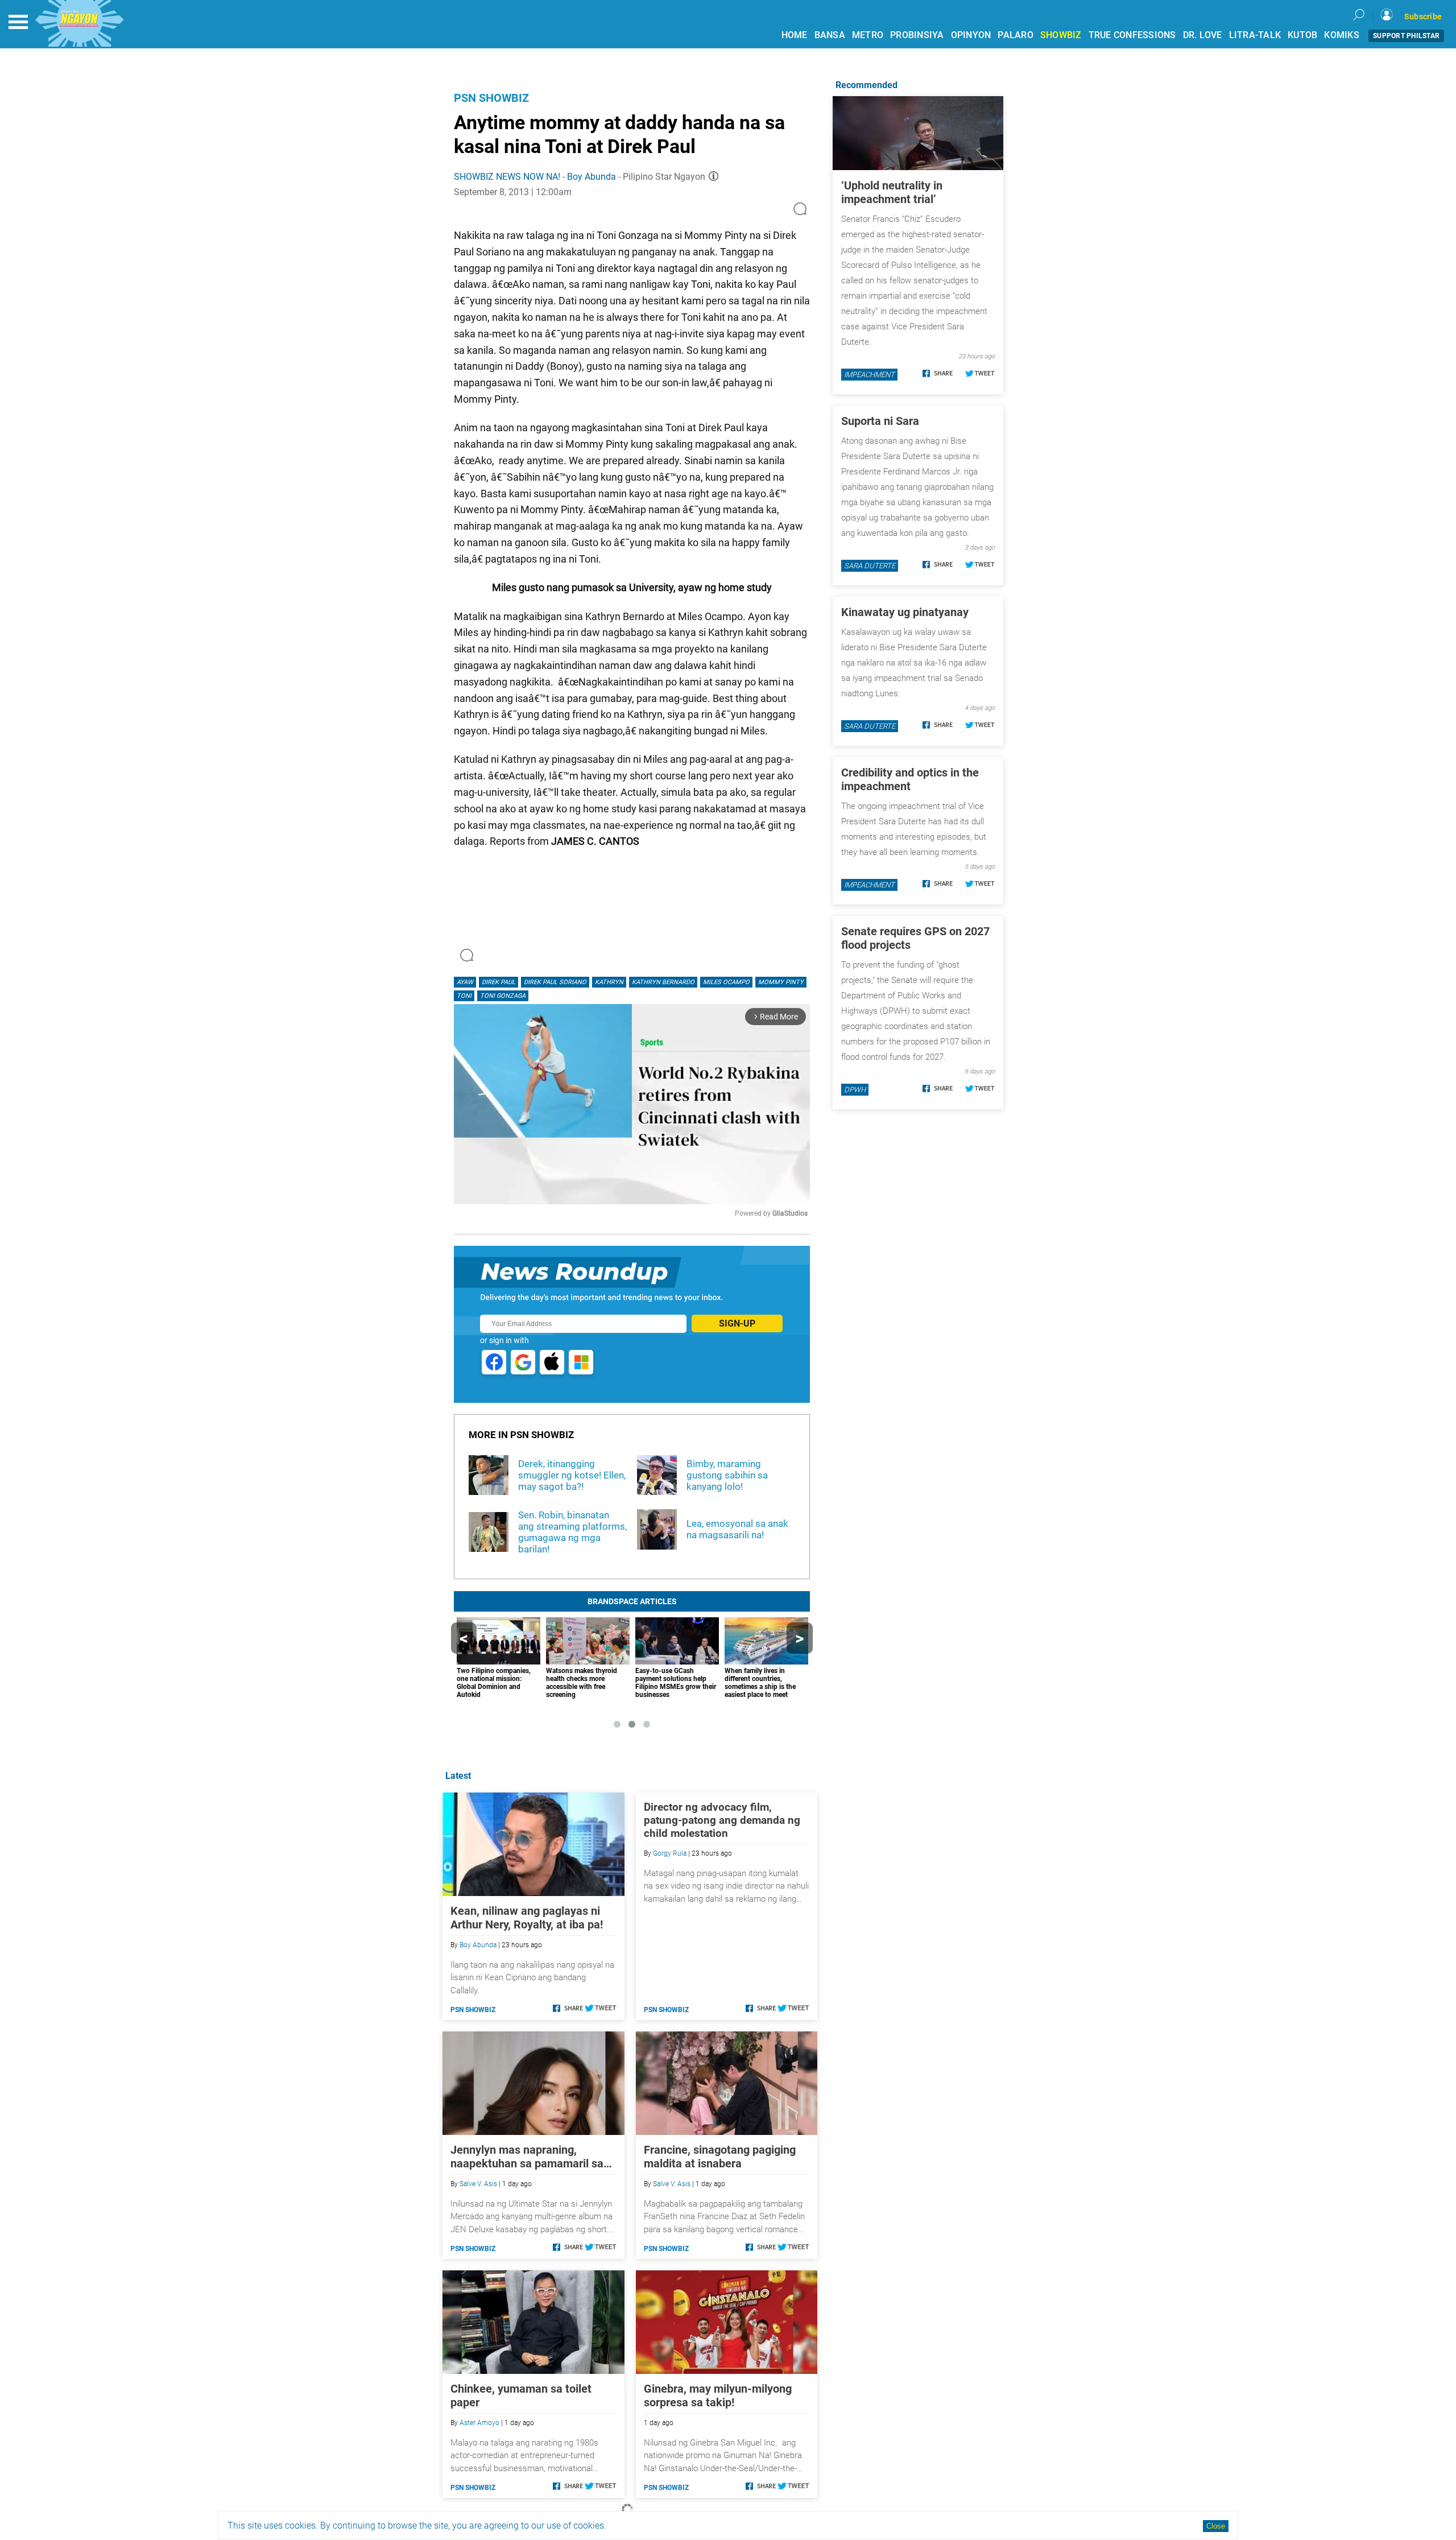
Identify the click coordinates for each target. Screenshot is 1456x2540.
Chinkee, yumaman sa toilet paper (521, 2396)
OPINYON (971, 35)
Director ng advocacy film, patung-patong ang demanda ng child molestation (722, 1820)
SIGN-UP (737, 1323)
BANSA (830, 35)
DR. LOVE (1203, 35)
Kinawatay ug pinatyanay (905, 612)
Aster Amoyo (479, 2423)
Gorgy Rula (670, 1853)
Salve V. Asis (478, 2184)
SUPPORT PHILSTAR (1406, 36)
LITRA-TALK (1255, 35)
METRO (868, 35)
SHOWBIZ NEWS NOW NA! (507, 177)
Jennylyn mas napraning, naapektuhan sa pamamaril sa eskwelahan (527, 2157)
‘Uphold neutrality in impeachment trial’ (892, 192)
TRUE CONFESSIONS (1132, 35)
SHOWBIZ (1061, 35)
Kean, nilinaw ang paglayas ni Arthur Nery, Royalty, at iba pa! (527, 1918)
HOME (795, 35)
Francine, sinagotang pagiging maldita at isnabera (720, 2157)
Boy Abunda (591, 177)
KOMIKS (1342, 35)
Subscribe (1423, 16)
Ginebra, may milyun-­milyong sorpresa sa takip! (718, 2396)
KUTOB (1302, 35)
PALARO (1016, 35)
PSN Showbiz (491, 98)
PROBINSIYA (917, 35)
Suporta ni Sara (880, 421)
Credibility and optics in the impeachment (910, 779)
